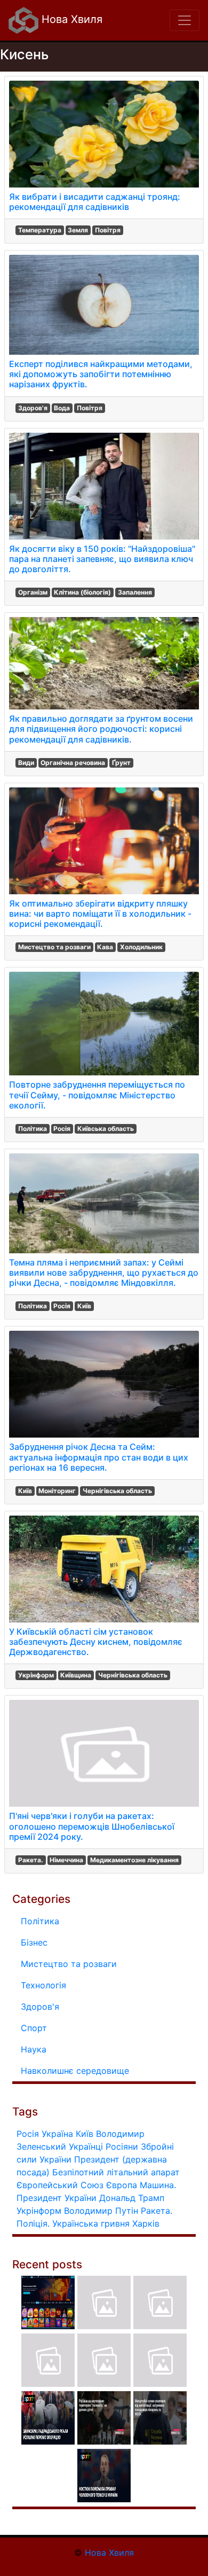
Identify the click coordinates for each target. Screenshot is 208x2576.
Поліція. (33, 2223)
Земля (78, 230)
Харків (146, 2223)
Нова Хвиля (70, 19)
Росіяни (122, 2146)
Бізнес (34, 1942)
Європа (122, 2185)
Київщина (76, 1675)
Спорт (34, 2028)
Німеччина (66, 1860)
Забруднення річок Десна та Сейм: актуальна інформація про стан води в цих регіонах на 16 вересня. (99, 1457)
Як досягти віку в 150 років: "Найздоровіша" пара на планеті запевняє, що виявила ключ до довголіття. (102, 559)
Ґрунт (121, 763)
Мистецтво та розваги (54, 947)
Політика (33, 1129)
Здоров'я (33, 408)
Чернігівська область (117, 1491)
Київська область (106, 1129)
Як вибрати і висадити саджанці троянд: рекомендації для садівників (95, 202)
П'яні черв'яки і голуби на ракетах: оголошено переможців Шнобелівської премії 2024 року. (92, 1826)
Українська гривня (91, 2223)
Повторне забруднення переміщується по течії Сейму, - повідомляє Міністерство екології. (97, 1095)
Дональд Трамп (132, 2198)
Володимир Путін (101, 2211)
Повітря (108, 230)
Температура (40, 230)
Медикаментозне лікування (134, 1860)
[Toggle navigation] (185, 20)
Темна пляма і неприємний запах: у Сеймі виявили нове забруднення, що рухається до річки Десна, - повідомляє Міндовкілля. (104, 1273)
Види (26, 763)
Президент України (57, 2198)
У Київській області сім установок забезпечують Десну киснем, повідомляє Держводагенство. (96, 1642)
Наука (34, 2049)
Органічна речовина (73, 763)
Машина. (158, 2185)
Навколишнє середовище (75, 2071)
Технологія (43, 1985)
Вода (62, 408)
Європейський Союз (60, 2185)
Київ (84, 1306)
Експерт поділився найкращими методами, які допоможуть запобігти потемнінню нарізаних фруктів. (101, 374)
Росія (62, 1129)
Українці (86, 2146)
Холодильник (141, 947)
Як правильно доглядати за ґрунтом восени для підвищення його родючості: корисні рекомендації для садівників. (101, 729)
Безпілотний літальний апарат (116, 2172)
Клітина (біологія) (82, 592)
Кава (105, 947)
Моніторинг (57, 1491)
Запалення (135, 592)
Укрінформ (36, 1675)
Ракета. (31, 1860)
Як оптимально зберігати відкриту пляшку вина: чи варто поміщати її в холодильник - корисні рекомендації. (100, 914)
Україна (57, 2134)
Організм (33, 592)
